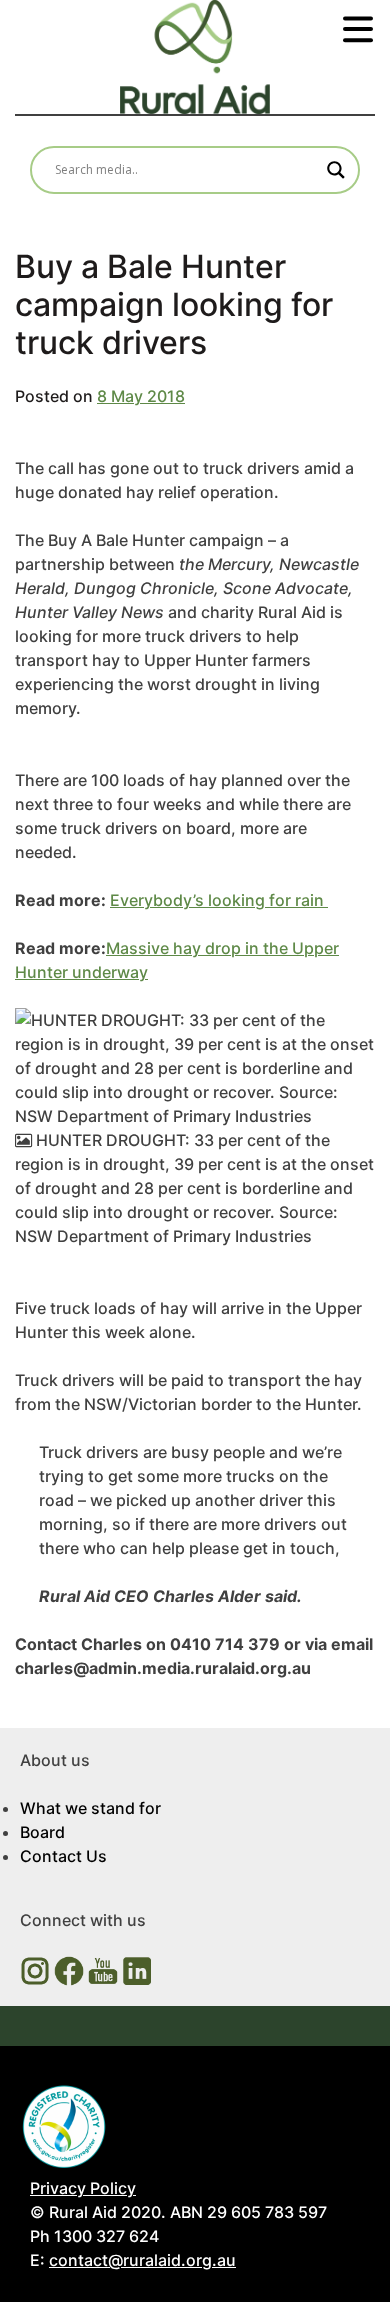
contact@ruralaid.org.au (142, 2260)
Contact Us (63, 1856)
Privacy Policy (83, 2188)
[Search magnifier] (336, 170)
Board (42, 1832)
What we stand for (90, 1808)
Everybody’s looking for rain (219, 900)
